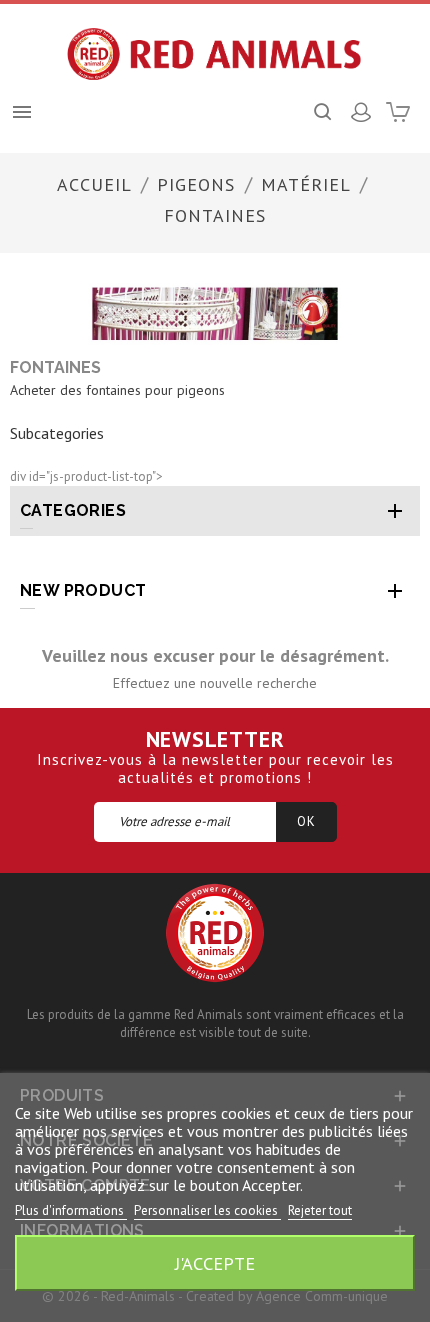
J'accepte (215, 1263)
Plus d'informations (71, 1210)
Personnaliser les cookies (207, 1210)
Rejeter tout (320, 1210)
